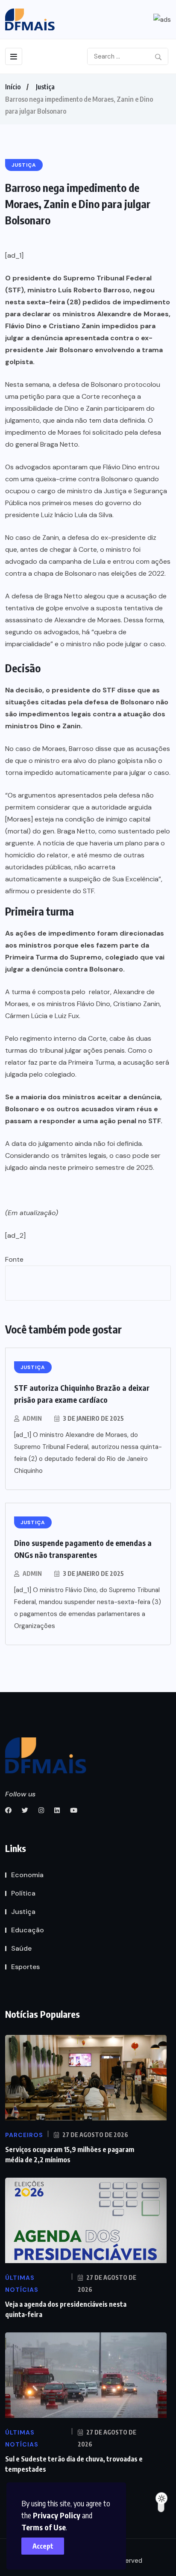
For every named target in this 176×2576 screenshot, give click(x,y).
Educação (28, 1930)
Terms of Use (44, 2527)
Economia (27, 1875)
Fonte (14, 1259)
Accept (43, 2546)
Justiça (45, 87)
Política (23, 1893)
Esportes (25, 1967)
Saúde (21, 1948)
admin (32, 1418)
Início (13, 87)
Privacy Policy (57, 2515)
